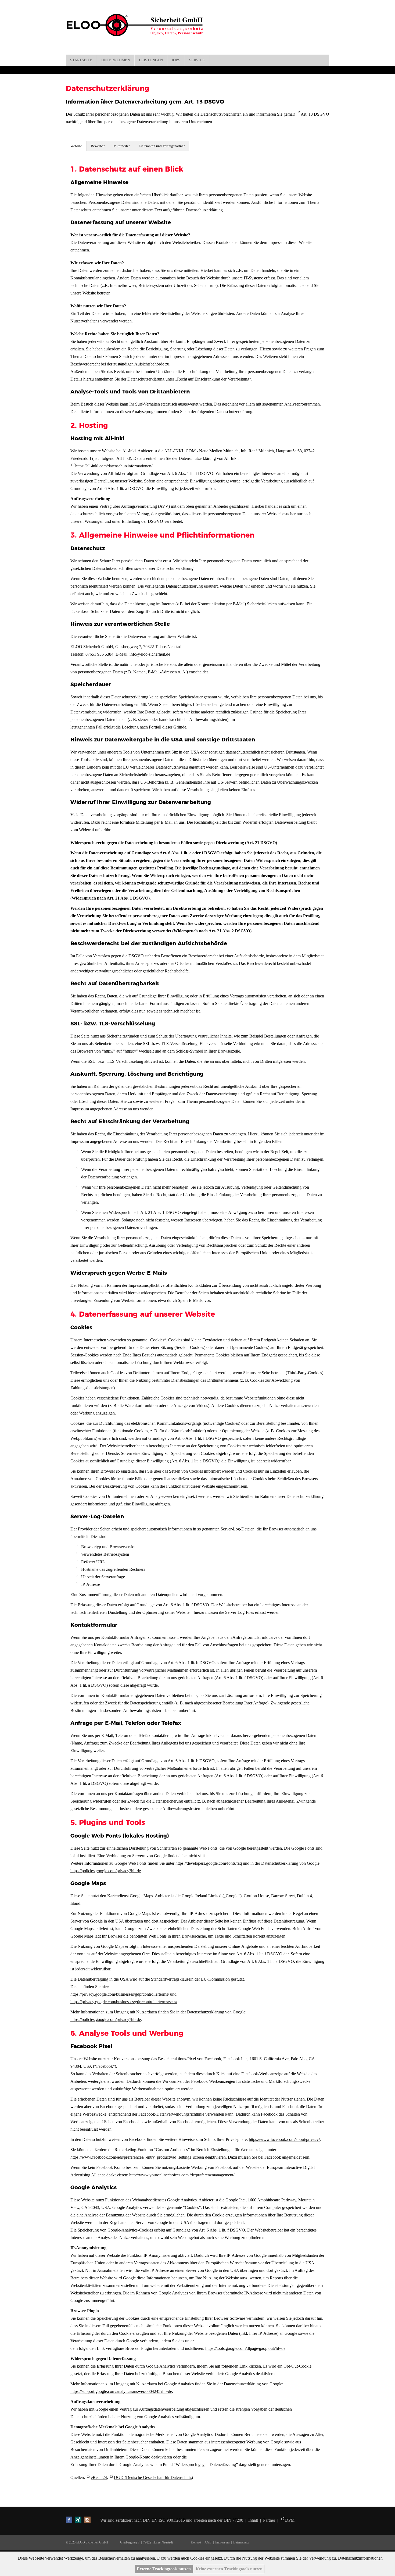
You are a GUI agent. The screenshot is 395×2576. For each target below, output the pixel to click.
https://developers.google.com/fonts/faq (209, 1863)
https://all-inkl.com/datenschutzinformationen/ (114, 466)
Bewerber (98, 146)
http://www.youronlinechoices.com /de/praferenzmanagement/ (182, 2175)
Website (76, 146)
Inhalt (254, 2520)
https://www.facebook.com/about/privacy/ (284, 2139)
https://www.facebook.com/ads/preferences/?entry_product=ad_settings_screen (137, 2157)
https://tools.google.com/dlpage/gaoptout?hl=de (245, 2348)
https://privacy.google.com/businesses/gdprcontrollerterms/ (120, 1994)
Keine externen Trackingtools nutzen (229, 2569)
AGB (208, 2542)
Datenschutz (241, 2542)
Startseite (81, 60)
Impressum (222, 2542)
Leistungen (151, 60)
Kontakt (197, 2542)
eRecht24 (99, 2477)
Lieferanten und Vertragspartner (162, 146)
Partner (269, 2520)
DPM (290, 2520)
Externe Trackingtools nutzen (164, 2569)
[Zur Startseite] (138, 30)
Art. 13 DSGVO (315, 114)
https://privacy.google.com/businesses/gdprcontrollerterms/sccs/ (124, 2002)
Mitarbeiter (122, 146)
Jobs (176, 60)
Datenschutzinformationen (360, 2558)
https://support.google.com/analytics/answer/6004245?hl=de (121, 2391)
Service (197, 60)
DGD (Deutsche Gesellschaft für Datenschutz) (153, 2477)
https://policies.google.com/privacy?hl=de (106, 1871)
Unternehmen (116, 60)
